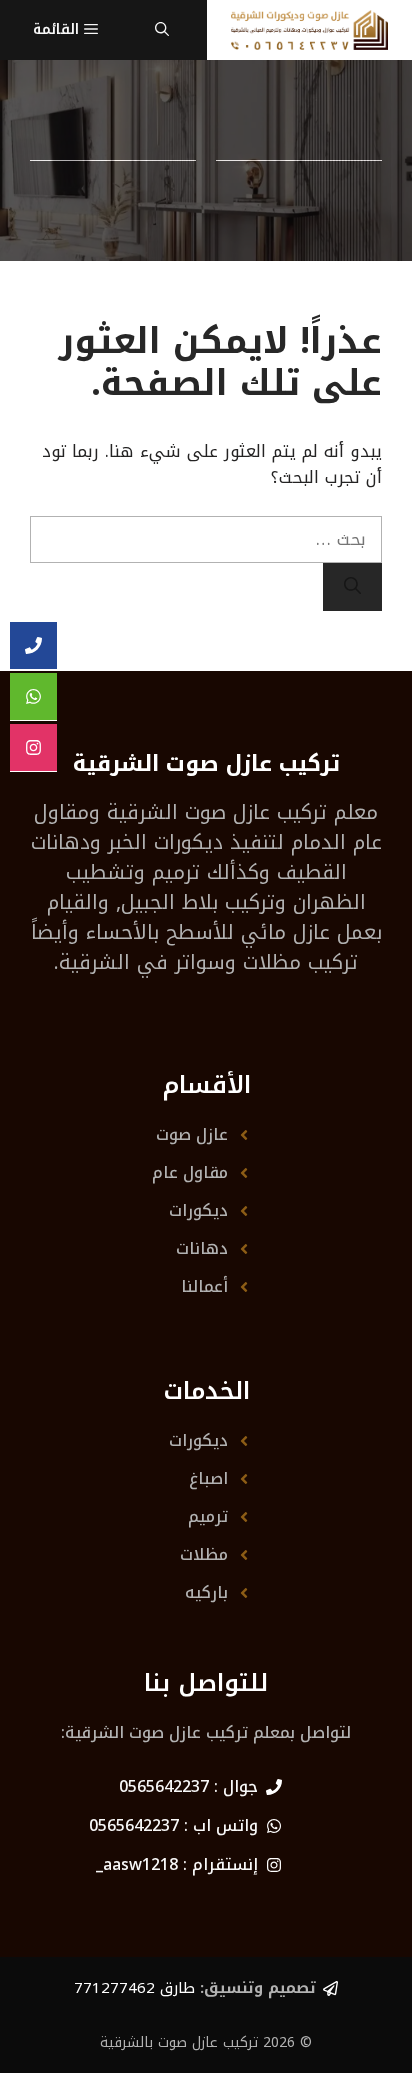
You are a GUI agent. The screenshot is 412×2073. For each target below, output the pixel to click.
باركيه (206, 1592)
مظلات (204, 1554)
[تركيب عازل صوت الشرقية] (309, 30)
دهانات (202, 1248)
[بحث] (352, 587)
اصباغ (208, 1478)
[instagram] (33, 748)
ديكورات (198, 1210)
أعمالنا (204, 1286)
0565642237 (164, 1786)
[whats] (33, 697)
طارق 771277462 (134, 1988)
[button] (162, 30)
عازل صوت (192, 1134)
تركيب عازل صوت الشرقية (217, 812)
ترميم (208, 1516)
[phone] (33, 646)
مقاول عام (190, 1172)
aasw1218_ (137, 1864)
